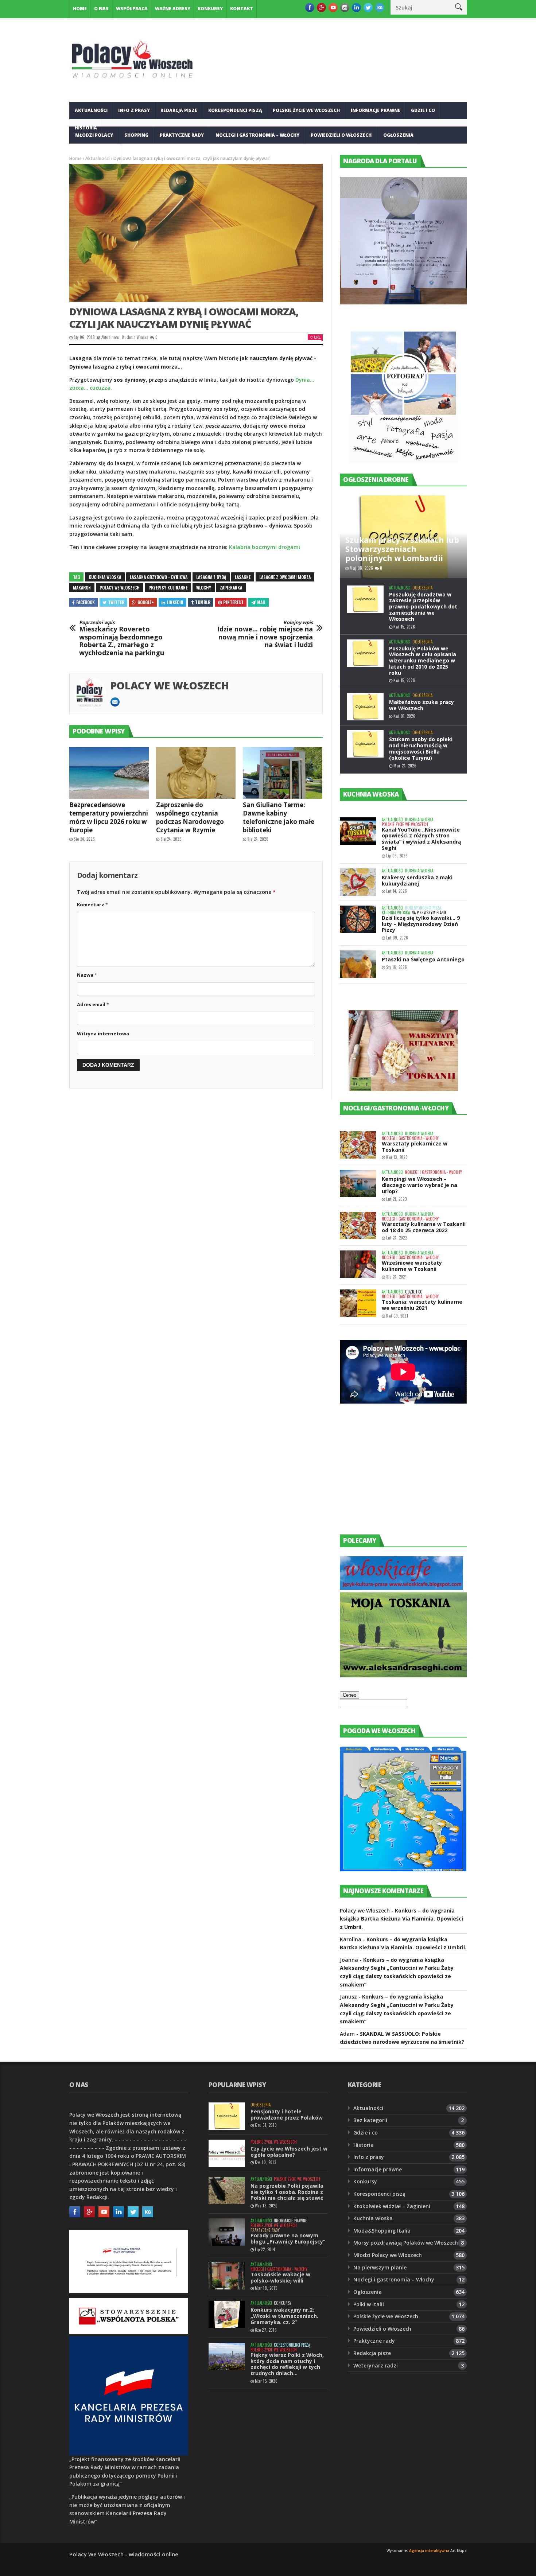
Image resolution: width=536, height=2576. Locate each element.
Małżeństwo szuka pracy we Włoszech (422, 705)
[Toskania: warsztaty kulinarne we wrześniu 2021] (358, 1303)
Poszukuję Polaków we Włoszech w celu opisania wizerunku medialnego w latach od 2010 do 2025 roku (423, 661)
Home (80, 9)
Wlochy (204, 587)
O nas (101, 9)
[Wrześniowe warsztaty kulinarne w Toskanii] (358, 1264)
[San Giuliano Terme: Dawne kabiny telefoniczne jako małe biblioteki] (283, 773)
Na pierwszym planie (429, 913)
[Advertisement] (395, 1475)
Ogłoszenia (398, 135)
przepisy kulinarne (168, 587)
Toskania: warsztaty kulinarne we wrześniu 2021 (422, 1305)
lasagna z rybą (211, 577)
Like (317, 337)
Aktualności (91, 110)
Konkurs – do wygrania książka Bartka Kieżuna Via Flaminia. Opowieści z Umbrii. (401, 1919)
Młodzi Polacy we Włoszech (388, 2255)
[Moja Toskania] (403, 1675)
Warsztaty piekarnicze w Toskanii (415, 1147)
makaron (82, 587)
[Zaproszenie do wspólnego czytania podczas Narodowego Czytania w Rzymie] (196, 773)
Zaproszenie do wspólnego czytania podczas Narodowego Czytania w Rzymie (190, 817)
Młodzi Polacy (94, 135)
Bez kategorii (370, 2120)
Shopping (136, 135)
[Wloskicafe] (401, 1588)
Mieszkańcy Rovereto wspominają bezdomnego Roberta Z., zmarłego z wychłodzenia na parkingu (122, 638)
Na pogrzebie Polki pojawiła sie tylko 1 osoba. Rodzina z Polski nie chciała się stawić (287, 2192)
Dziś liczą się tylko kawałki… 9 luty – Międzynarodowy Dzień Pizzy (421, 924)
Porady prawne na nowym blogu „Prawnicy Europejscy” (288, 2238)
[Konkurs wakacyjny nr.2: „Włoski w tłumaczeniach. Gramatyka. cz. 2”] (227, 2314)
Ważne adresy (173, 9)
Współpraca (132, 9)
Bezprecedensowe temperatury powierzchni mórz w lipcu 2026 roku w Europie (109, 817)
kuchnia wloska (105, 577)
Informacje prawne (376, 110)
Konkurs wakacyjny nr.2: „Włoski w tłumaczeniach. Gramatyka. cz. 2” (284, 2316)
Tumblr (203, 602)
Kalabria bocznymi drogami (265, 547)
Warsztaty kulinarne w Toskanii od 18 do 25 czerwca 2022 (424, 1227)
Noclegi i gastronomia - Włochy (410, 1138)
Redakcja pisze (179, 110)
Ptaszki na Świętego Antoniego (423, 959)
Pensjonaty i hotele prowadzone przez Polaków (287, 2114)
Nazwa (87, 975)
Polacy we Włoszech (170, 685)
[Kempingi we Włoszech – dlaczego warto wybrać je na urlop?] (358, 1184)
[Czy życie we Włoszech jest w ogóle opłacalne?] (227, 2153)
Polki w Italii (369, 2304)
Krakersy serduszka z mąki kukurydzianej (417, 880)
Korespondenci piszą (235, 110)
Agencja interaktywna (429, 2550)
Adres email (93, 1004)
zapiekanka (231, 587)
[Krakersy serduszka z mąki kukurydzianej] (358, 882)
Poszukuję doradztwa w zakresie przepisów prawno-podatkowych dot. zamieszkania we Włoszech (424, 607)
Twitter (116, 602)
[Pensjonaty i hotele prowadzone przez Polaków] (227, 2116)
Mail (261, 602)
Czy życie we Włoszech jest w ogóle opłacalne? (289, 2152)
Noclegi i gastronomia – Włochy (257, 135)
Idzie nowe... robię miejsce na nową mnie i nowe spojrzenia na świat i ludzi (265, 634)
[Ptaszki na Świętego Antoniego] (358, 964)
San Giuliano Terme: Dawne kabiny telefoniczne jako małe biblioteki (279, 817)
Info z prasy (134, 110)
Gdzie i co (423, 110)
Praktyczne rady (182, 135)
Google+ (146, 602)
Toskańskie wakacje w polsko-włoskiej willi (280, 2277)
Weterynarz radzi (376, 2365)
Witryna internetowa (103, 1034)
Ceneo (349, 1695)
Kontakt (242, 9)
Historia (364, 2145)
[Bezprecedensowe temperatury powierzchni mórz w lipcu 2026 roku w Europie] (109, 773)
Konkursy (210, 9)
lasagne (243, 577)
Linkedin (175, 602)
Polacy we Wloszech (120, 587)
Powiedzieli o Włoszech (341, 135)
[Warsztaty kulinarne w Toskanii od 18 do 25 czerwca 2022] (358, 1225)
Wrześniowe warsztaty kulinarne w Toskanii (412, 1266)
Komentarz (92, 904)
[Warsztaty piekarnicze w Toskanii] (358, 1145)
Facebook (86, 602)
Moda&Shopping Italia (382, 2231)
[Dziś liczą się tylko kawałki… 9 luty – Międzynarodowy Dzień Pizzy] (358, 919)
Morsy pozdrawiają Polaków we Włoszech (406, 2243)
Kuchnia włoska (96, 153)
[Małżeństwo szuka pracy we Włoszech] (365, 707)
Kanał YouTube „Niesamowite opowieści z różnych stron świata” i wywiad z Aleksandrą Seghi (421, 839)
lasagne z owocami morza (285, 577)
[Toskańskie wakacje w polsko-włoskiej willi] (227, 2276)
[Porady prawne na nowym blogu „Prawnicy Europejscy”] (227, 2232)
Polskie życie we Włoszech (306, 110)
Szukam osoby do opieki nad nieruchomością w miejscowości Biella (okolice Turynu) (421, 748)
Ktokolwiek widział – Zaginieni (392, 2206)
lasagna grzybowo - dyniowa (159, 577)
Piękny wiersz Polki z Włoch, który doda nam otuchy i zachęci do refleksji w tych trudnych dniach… (287, 2364)
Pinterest (233, 602)
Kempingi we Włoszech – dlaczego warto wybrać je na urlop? (420, 1185)
